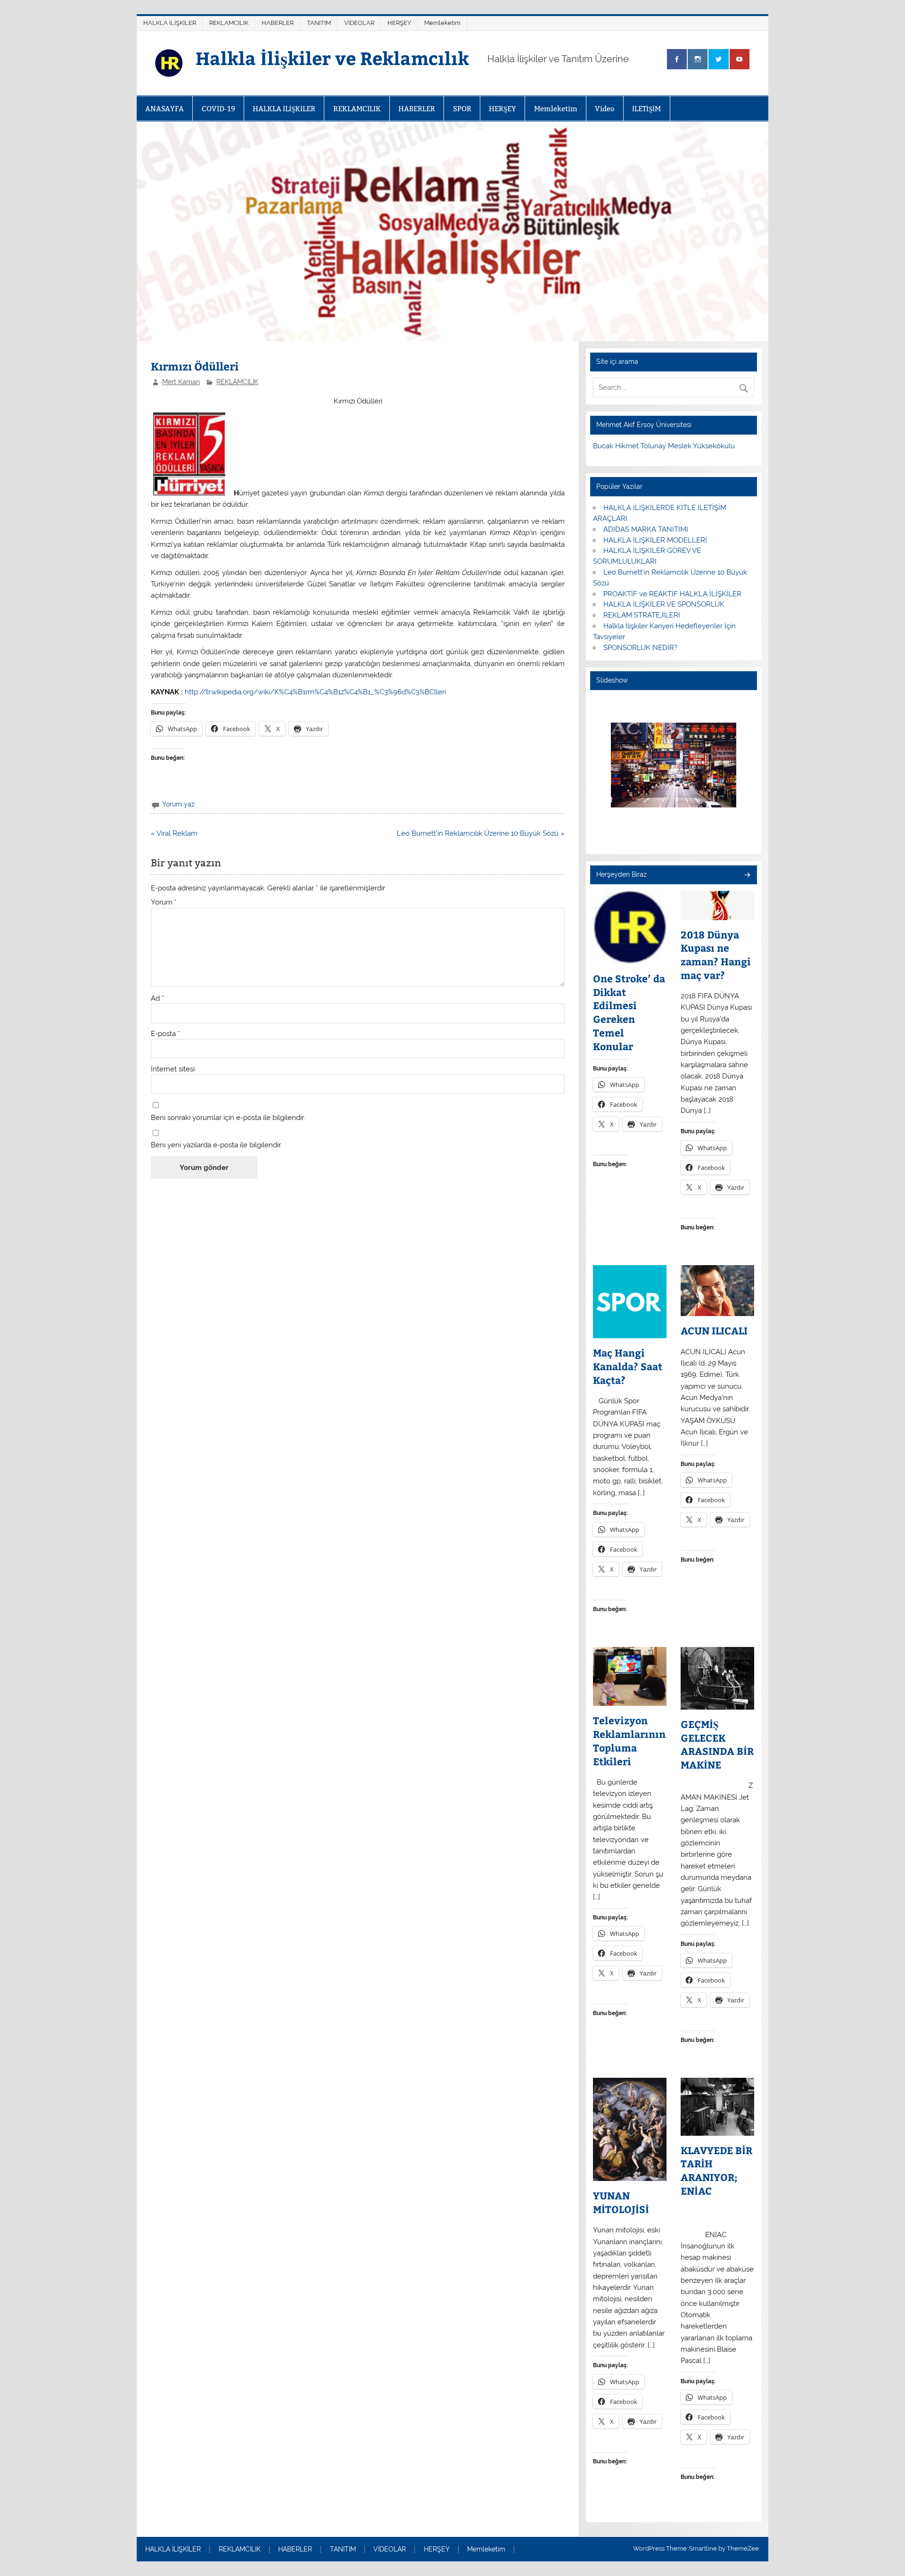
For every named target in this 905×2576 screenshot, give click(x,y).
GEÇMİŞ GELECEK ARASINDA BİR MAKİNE (717, 1745)
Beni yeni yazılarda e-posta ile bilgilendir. (216, 1145)
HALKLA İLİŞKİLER (170, 23)
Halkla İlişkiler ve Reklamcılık (332, 58)
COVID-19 (218, 109)
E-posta (165, 1034)
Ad (157, 999)
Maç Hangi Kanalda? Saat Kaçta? (628, 1366)
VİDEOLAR (359, 23)
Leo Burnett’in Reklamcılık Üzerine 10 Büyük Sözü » (481, 833)
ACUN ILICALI (714, 1331)
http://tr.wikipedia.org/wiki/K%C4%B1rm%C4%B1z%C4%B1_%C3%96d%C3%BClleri (315, 692)
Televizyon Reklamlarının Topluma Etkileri (629, 1741)
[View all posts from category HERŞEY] (747, 876)
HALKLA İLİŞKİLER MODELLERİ (655, 540)
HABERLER (278, 23)
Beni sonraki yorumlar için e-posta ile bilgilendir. (228, 1118)
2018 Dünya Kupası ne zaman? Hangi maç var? (716, 955)
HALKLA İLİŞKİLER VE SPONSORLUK (664, 604)
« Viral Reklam (174, 833)
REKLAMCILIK (229, 23)
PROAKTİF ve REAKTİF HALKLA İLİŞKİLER (672, 594)
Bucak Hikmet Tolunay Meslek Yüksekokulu (664, 446)
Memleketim (442, 23)
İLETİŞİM (646, 109)
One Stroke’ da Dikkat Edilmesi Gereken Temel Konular (629, 1012)
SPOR (462, 109)
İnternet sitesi (173, 1069)
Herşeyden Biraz (621, 874)
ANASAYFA (165, 109)
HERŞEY (399, 23)
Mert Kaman (181, 382)
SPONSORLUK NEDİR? (640, 648)
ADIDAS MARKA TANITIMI (646, 529)
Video (605, 109)
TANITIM (319, 23)
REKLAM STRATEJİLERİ (642, 615)
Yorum (164, 902)
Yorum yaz (178, 804)
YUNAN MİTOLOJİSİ (621, 2202)
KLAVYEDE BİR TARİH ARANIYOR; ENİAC (716, 2171)
